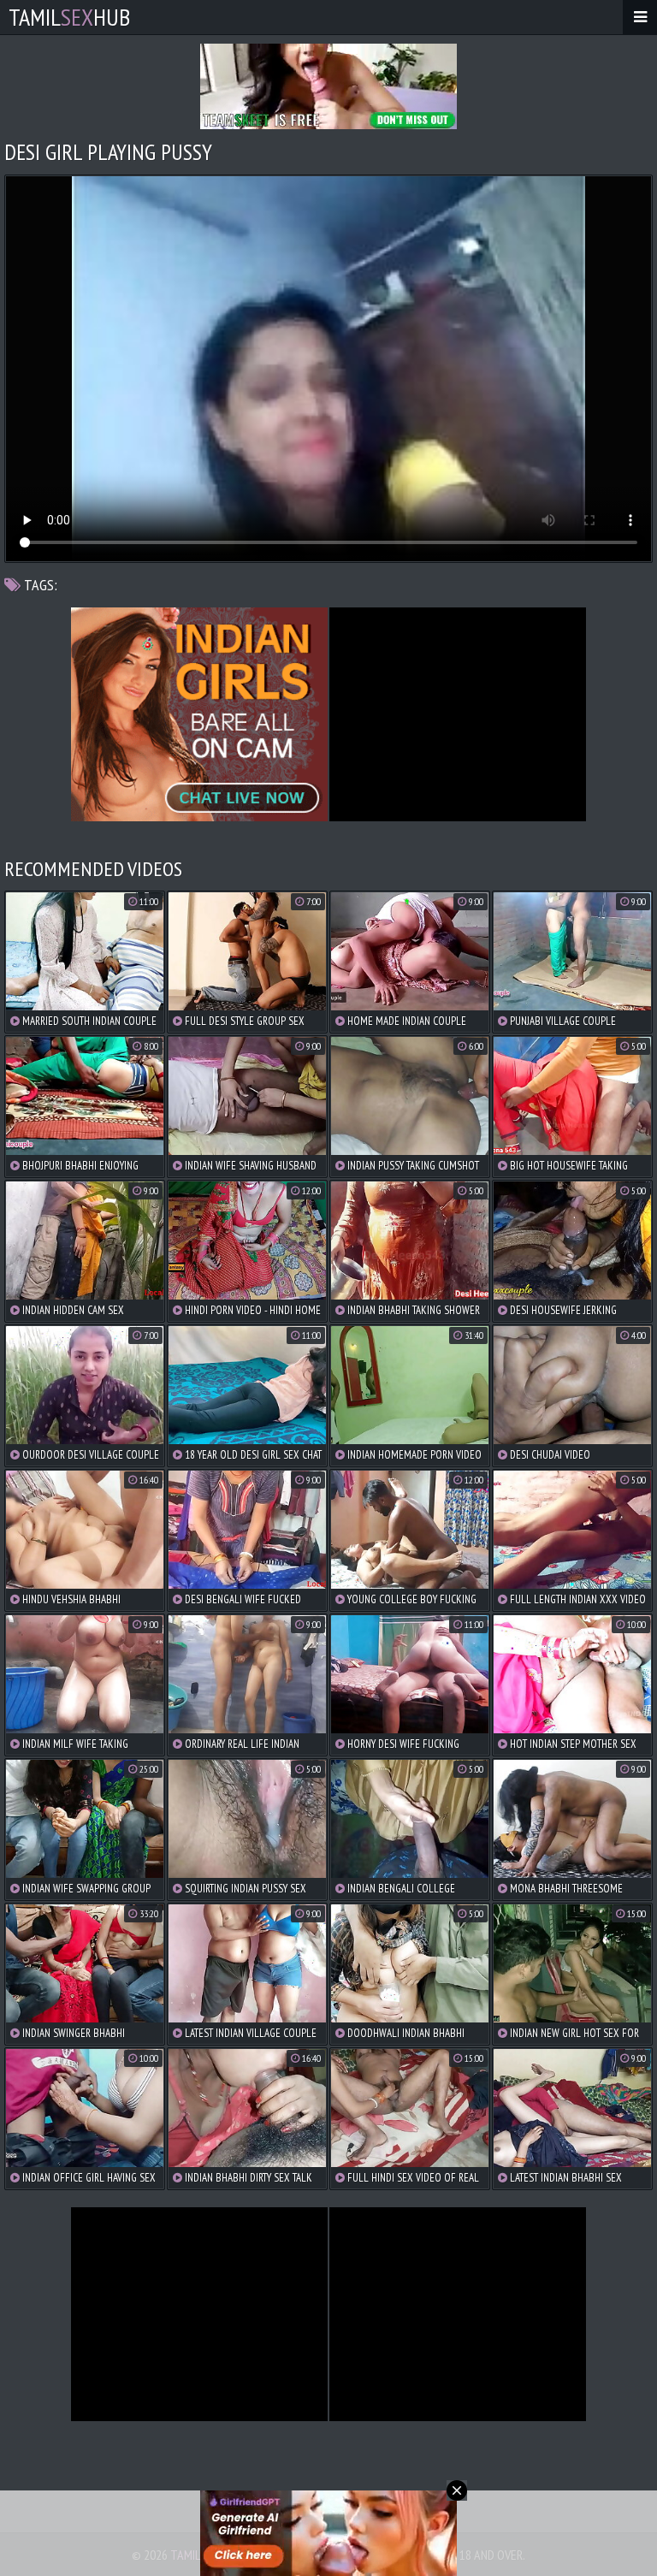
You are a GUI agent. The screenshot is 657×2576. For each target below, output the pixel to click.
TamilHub (69, 17)
